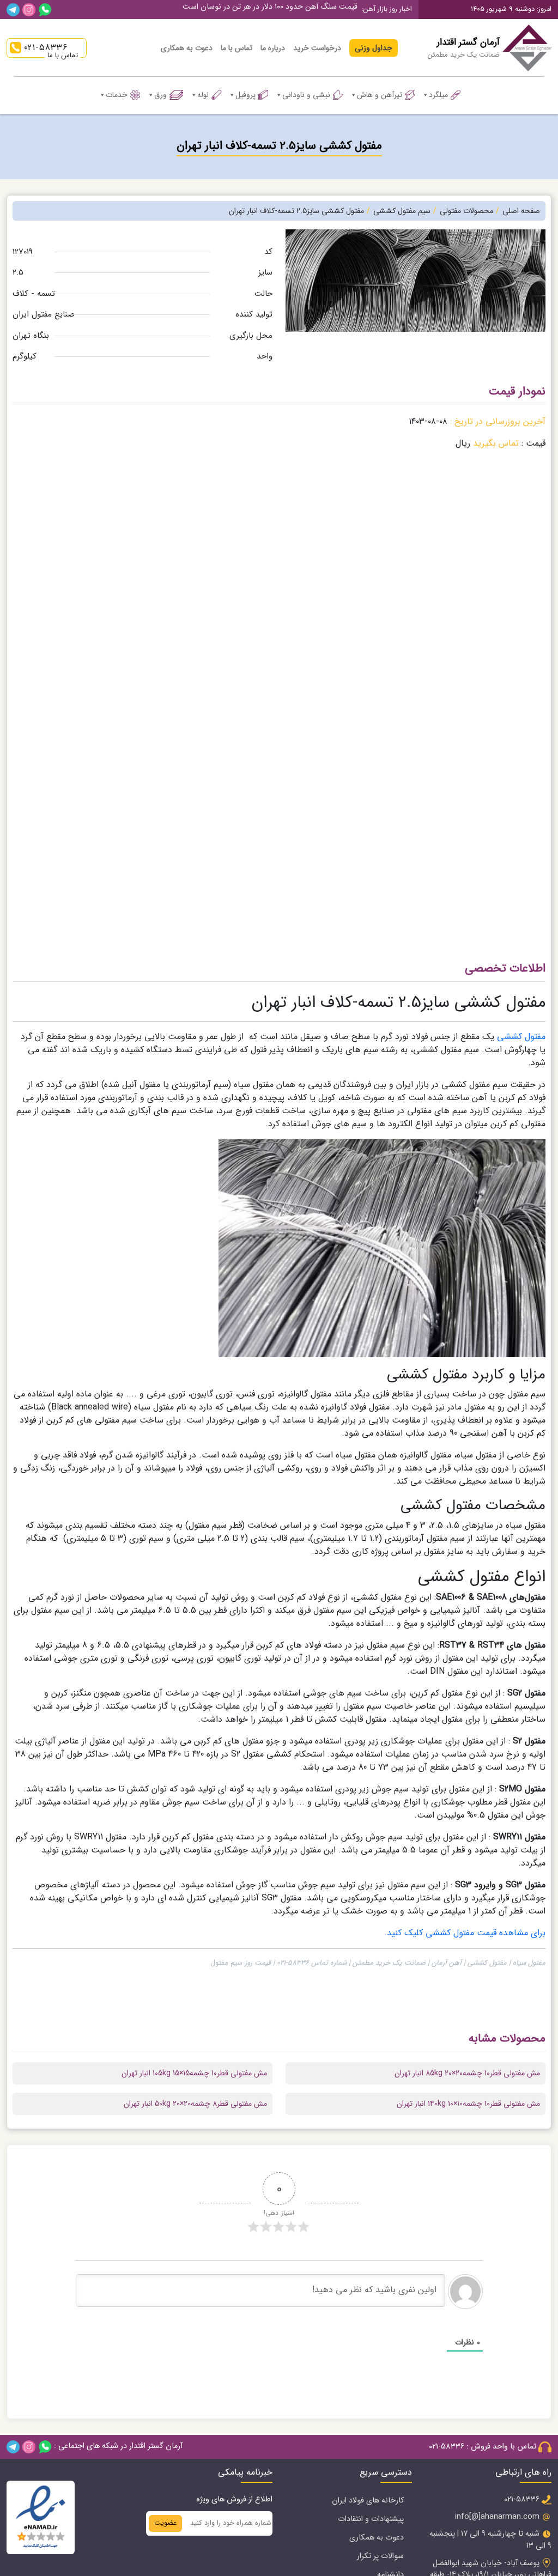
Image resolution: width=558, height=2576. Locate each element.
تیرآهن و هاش (380, 95)
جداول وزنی (374, 48)
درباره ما (273, 48)
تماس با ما (236, 48)
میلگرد (438, 95)
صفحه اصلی (521, 211)
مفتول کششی (521, 1037)
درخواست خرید (317, 48)
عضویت (165, 2523)
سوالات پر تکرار (380, 2556)
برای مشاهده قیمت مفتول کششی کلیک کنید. (465, 1933)
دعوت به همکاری (187, 48)
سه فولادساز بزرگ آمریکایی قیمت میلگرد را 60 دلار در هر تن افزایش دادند (243, 11)
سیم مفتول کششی (402, 211)
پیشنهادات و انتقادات (371, 2519)
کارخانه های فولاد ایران (368, 2501)
